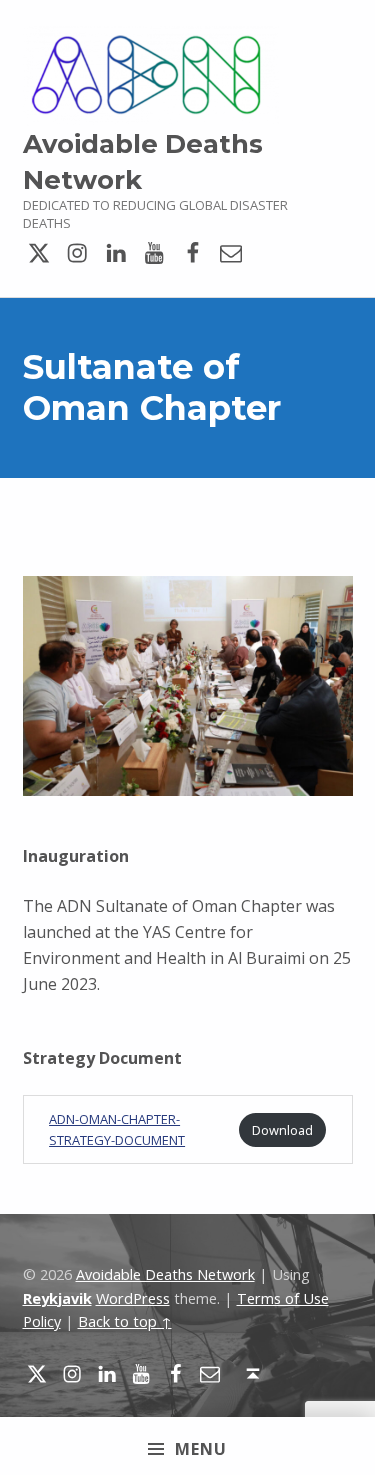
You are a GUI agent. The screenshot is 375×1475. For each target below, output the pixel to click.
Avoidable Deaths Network (165, 1274)
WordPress (133, 1298)
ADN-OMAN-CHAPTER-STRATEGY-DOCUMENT (117, 1129)
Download (282, 1130)
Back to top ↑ (125, 1321)
